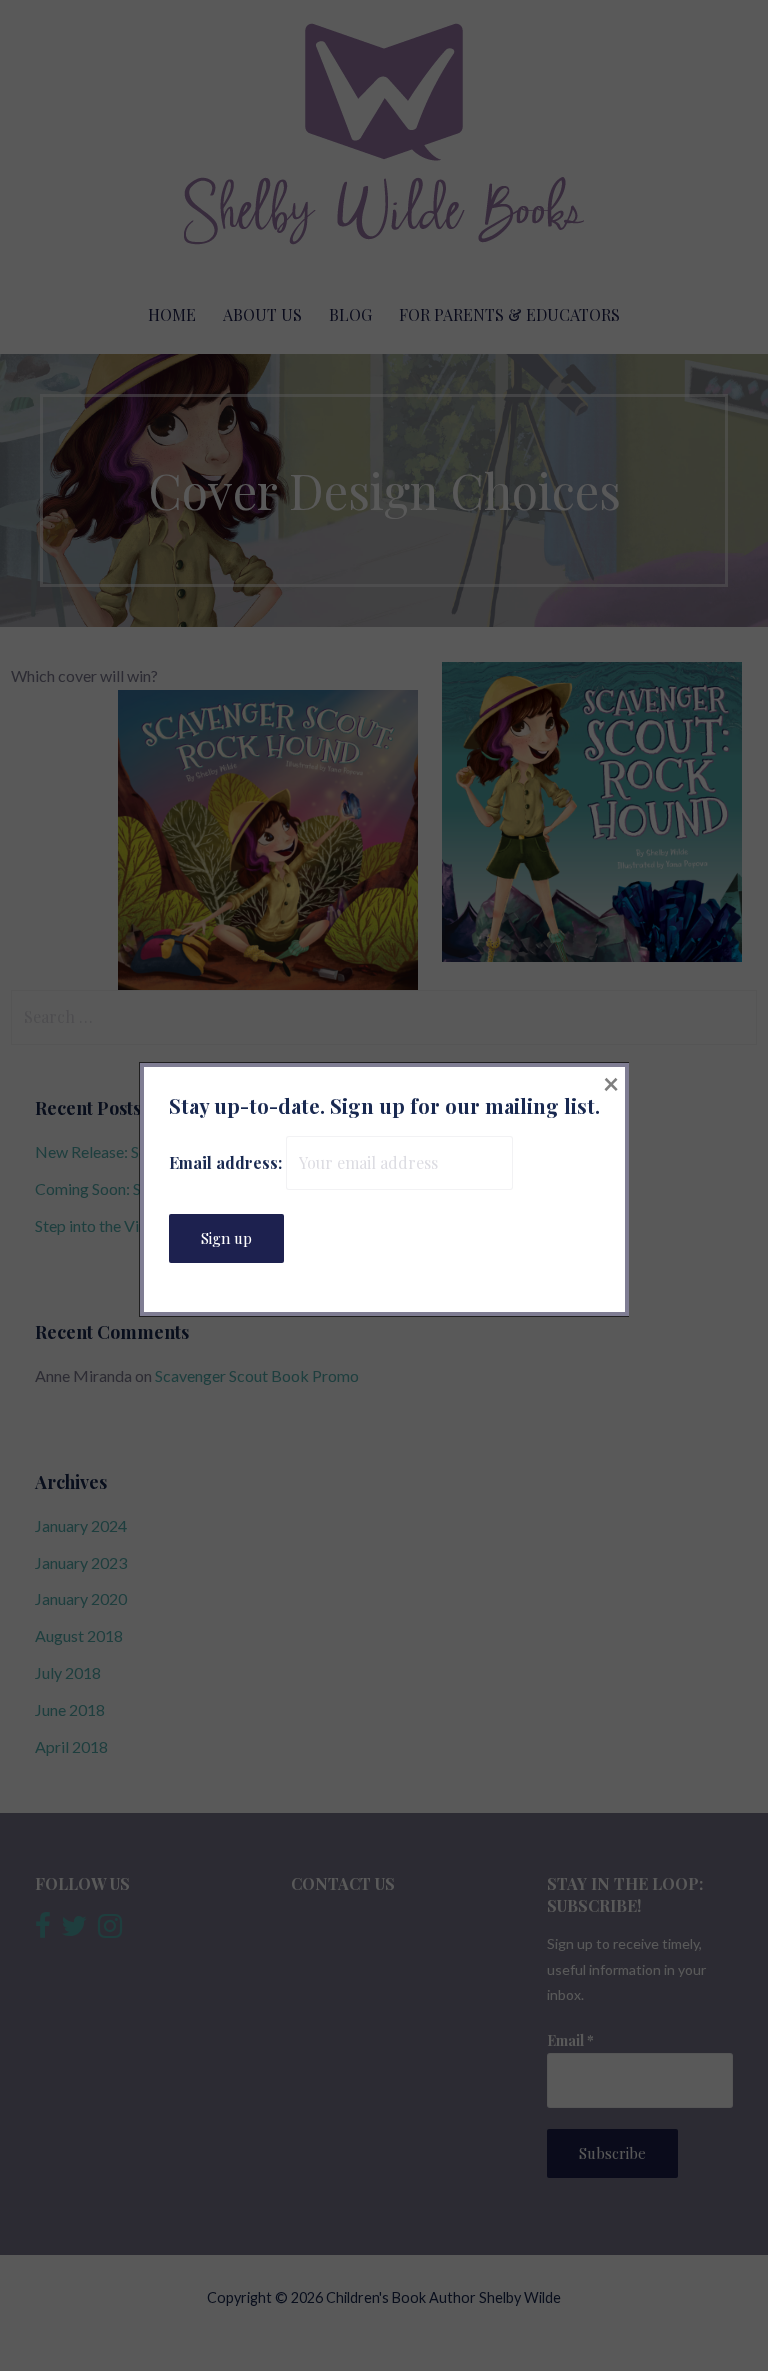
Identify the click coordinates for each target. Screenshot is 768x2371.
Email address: (227, 1162)
